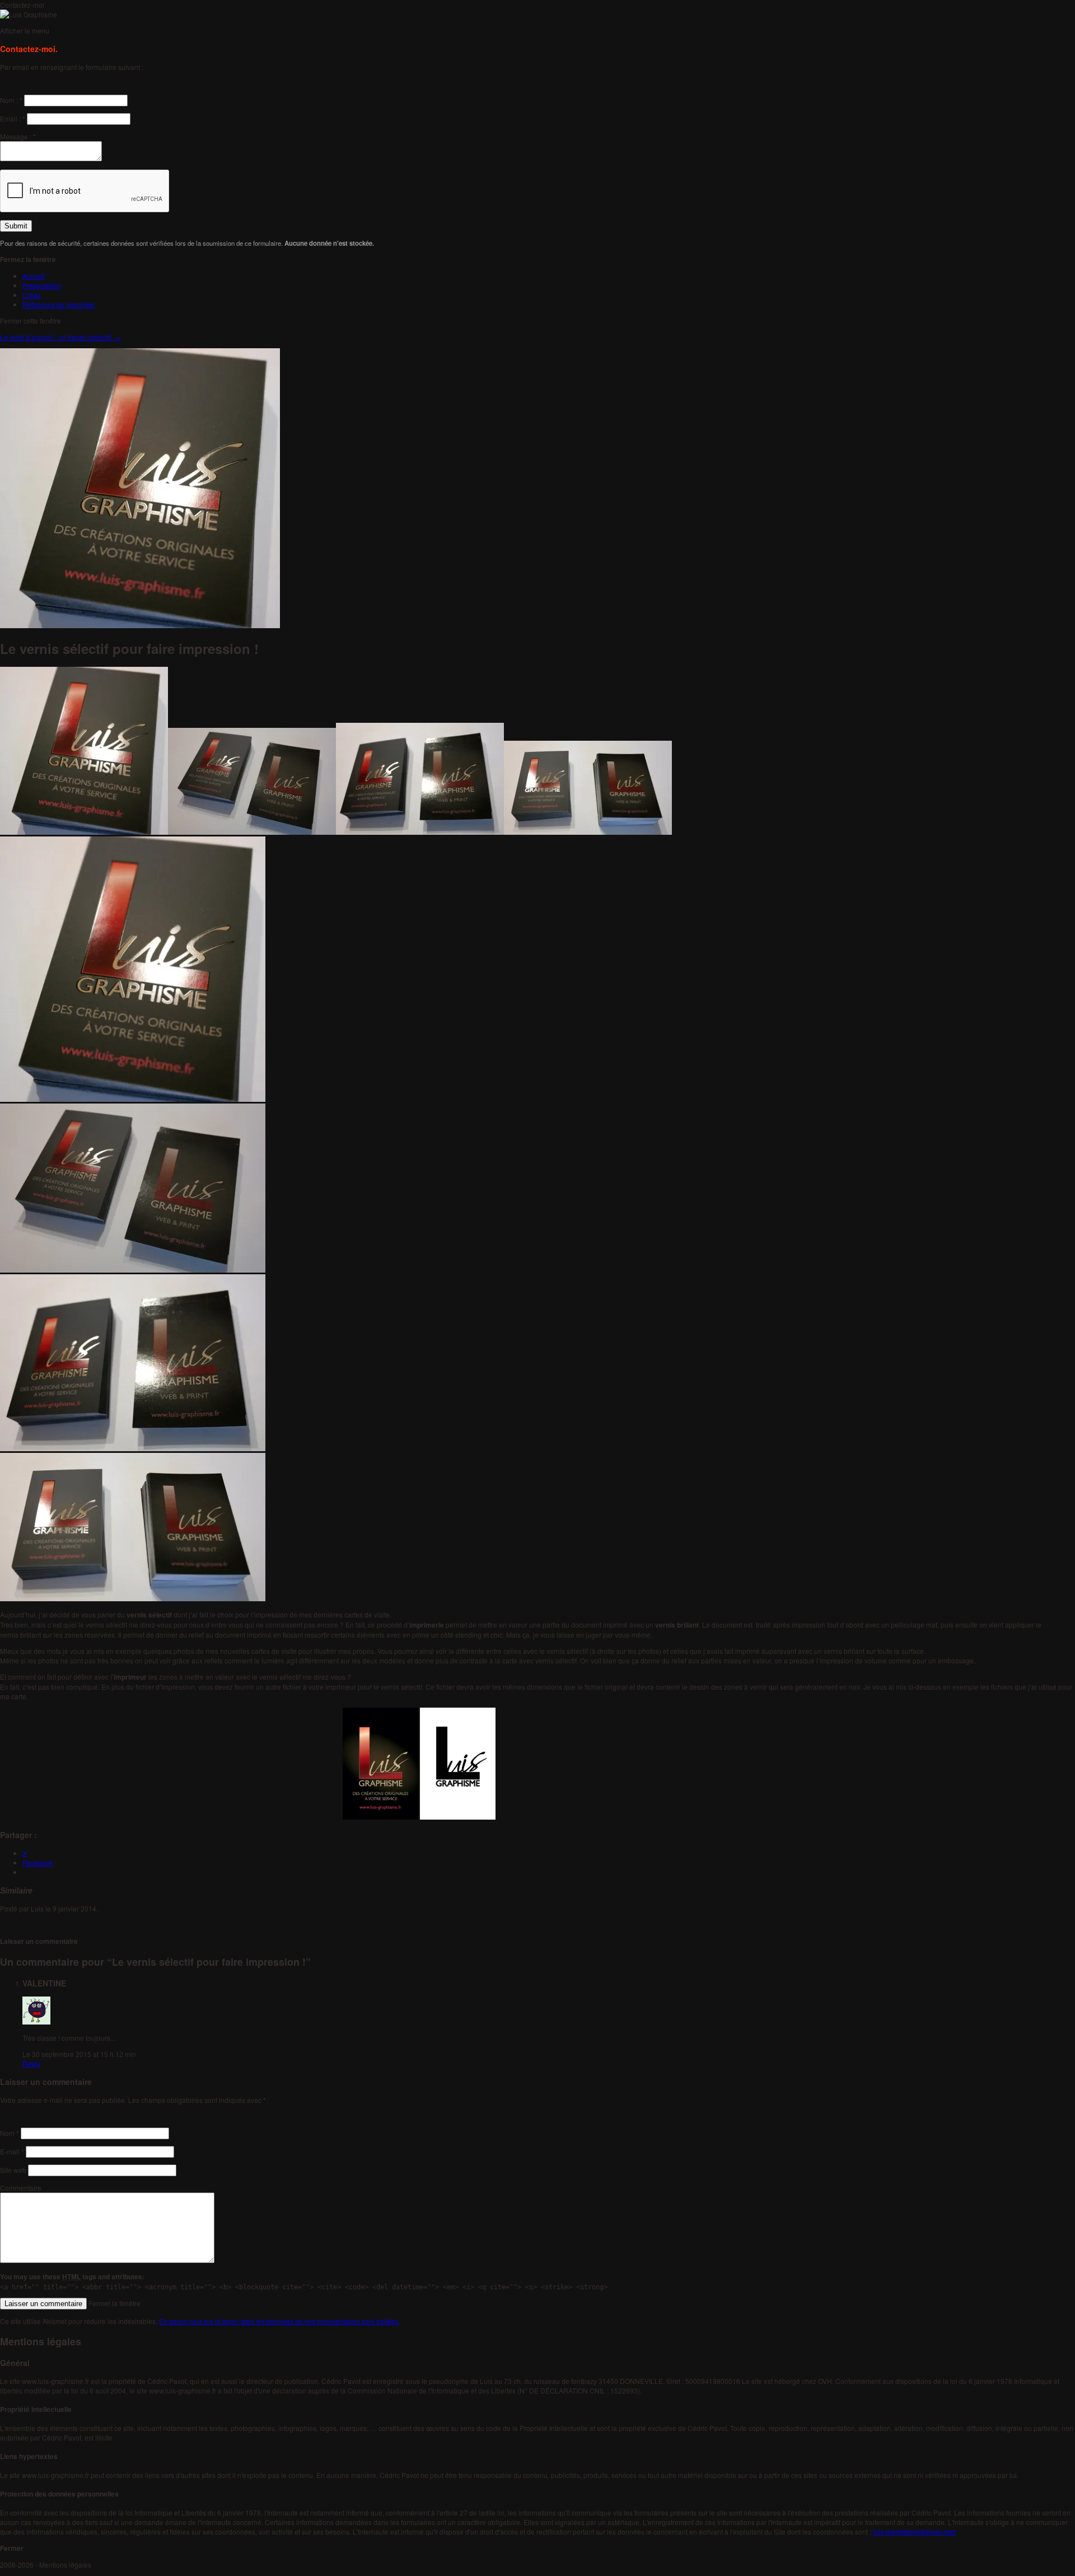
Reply (31, 2063)
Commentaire (21, 2188)
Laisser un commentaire (39, 1941)
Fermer (12, 2548)
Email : (13, 118)
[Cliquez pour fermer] (133, 969)
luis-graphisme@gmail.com (915, 2531)
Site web (13, 2170)
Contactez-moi (22, 5)
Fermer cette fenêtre (31, 321)
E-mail (12, 2151)
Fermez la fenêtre (28, 259)
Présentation (42, 285)
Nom (10, 2133)
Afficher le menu (25, 31)
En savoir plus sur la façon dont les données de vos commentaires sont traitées (279, 2321)
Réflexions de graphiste (59, 304)
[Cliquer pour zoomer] (84, 751)
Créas (32, 295)
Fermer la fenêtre (114, 2303)
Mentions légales (65, 2565)
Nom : (11, 100)
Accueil (34, 276)
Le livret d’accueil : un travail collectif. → (60, 337)
